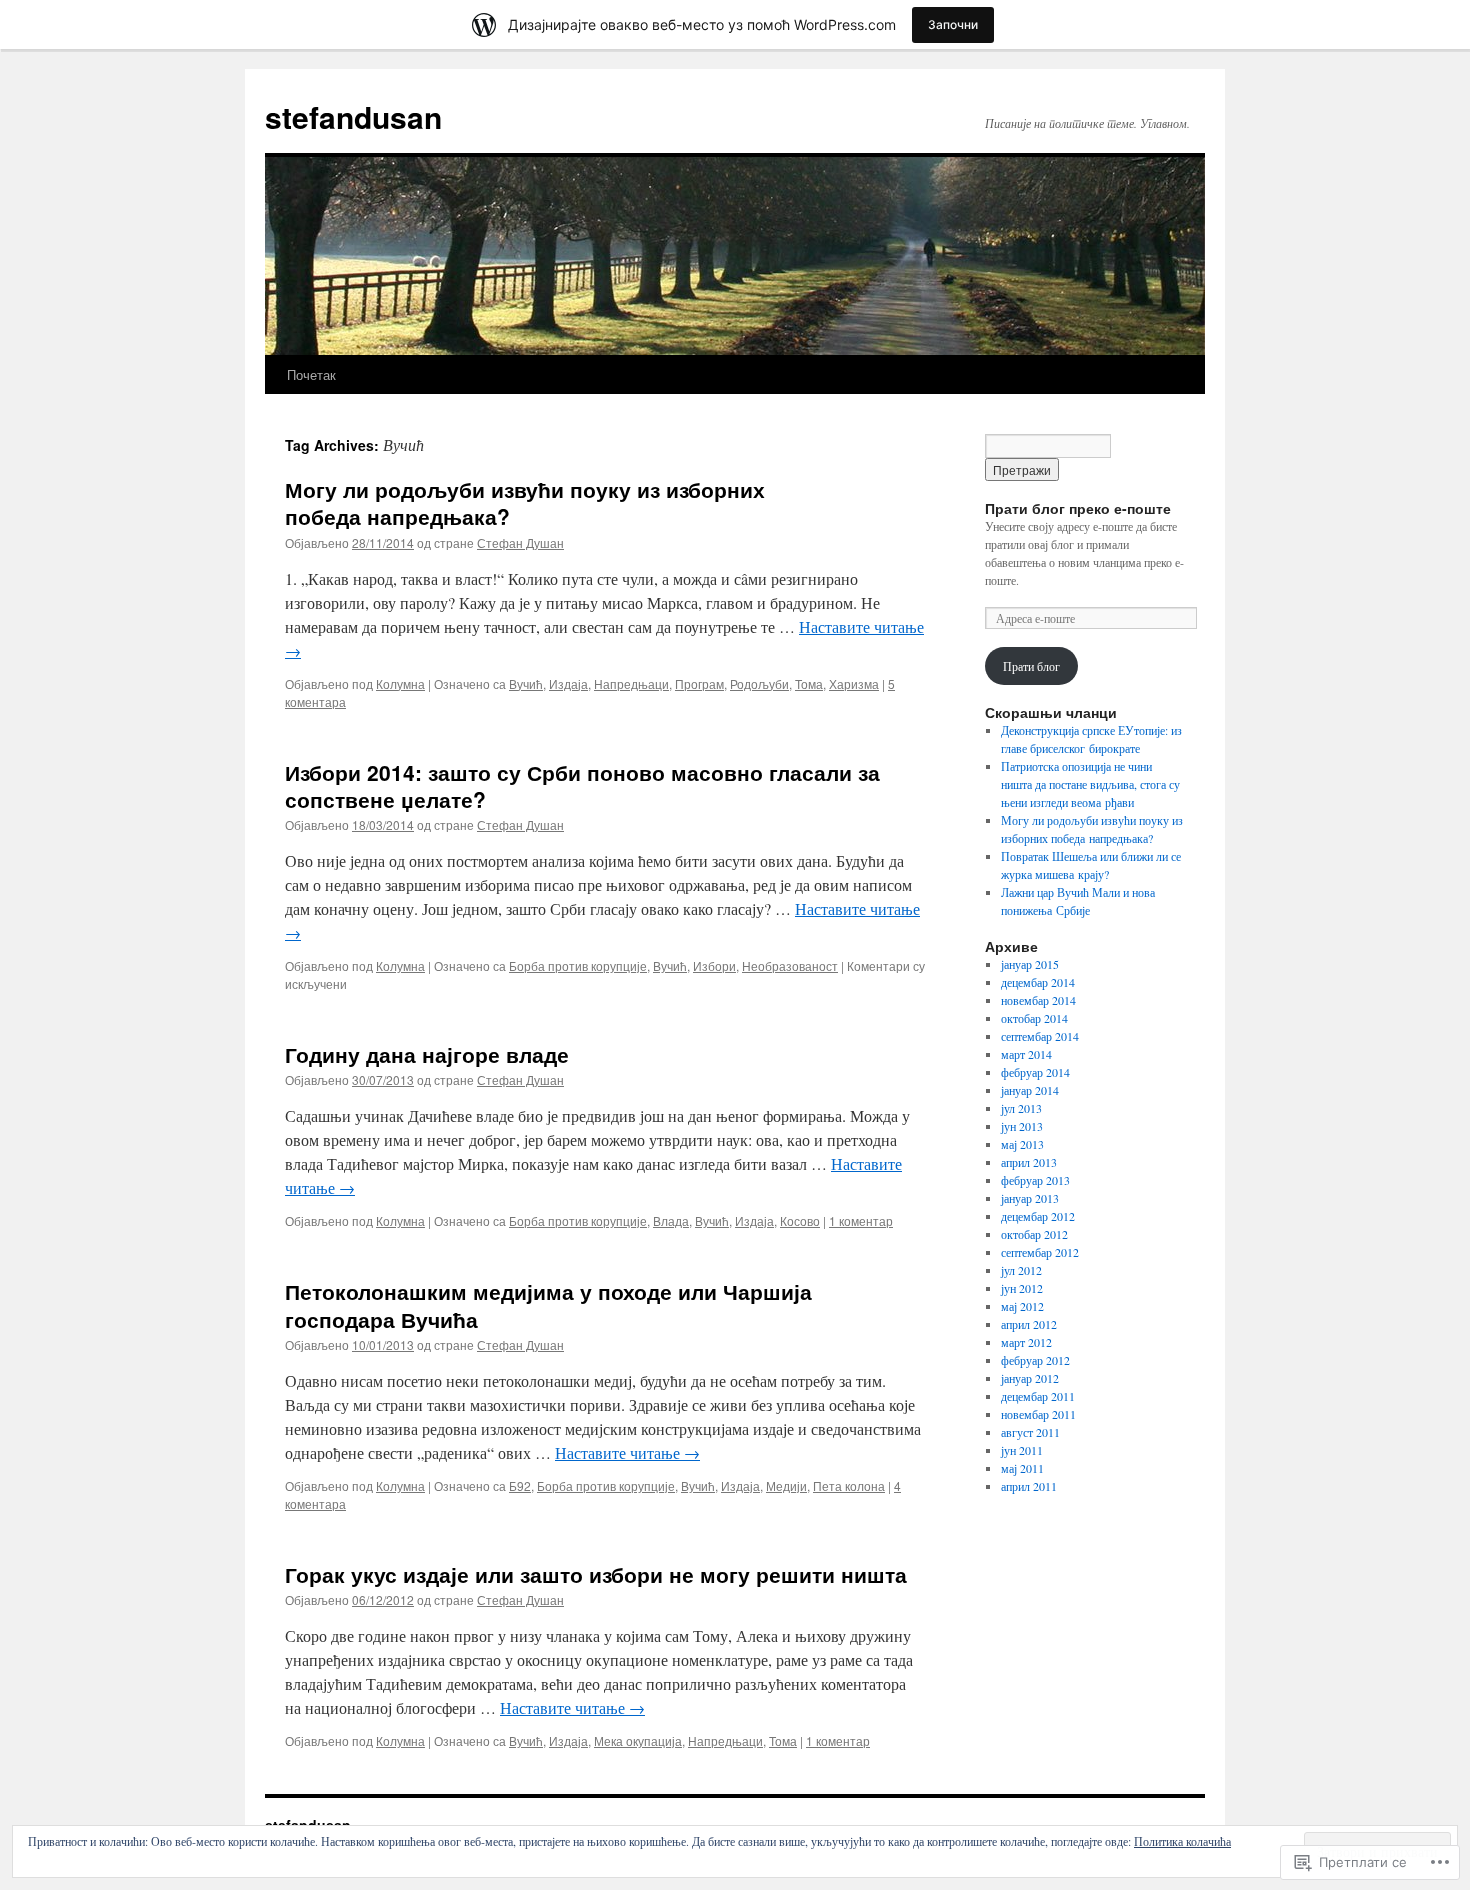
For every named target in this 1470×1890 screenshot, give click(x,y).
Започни (953, 24)
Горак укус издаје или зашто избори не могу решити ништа (596, 1574)
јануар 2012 (1030, 1378)
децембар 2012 (1038, 1216)
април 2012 (1029, 1324)
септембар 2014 (1040, 1036)
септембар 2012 (1040, 1252)
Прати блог (1031, 666)
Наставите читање (627, 1452)
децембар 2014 (1038, 982)
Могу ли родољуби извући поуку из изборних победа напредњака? (525, 502)
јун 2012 (1022, 1288)
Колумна (400, 683)
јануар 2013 (1030, 1198)
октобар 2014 (1034, 1018)
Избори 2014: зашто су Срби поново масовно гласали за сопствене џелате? (582, 785)
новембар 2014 (1038, 1000)
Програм (699, 683)
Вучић (526, 683)
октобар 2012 (1034, 1234)
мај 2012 (1022, 1306)
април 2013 (1029, 1162)
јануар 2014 (1030, 1090)
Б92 (520, 1485)
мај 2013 (1022, 1144)
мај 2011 (1022, 1468)
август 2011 (1030, 1432)
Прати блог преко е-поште (1078, 508)
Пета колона (849, 1485)
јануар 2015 (1030, 964)
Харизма (854, 683)
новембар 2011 (1038, 1414)
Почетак (311, 374)
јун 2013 (1022, 1126)
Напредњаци (631, 683)
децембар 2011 (1038, 1396)
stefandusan (353, 116)
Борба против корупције (578, 965)
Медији (786, 1485)
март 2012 (1026, 1342)
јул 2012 (1021, 1270)
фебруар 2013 (1035, 1180)
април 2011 (1029, 1486)
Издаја (568, 683)
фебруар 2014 (1035, 1072)
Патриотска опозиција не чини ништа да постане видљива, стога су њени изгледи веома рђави (1090, 784)
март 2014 (1026, 1054)
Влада (671, 1220)
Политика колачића (1182, 1841)
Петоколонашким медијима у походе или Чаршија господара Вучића (548, 1304)
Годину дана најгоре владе (427, 1054)
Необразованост (790, 965)
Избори (714, 965)
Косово (800, 1220)
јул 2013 (1021, 1108)
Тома (809, 683)
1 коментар (861, 1220)
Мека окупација (638, 1740)
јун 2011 (1022, 1450)
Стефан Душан (520, 542)
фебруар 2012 (1035, 1360)
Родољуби (759, 683)
